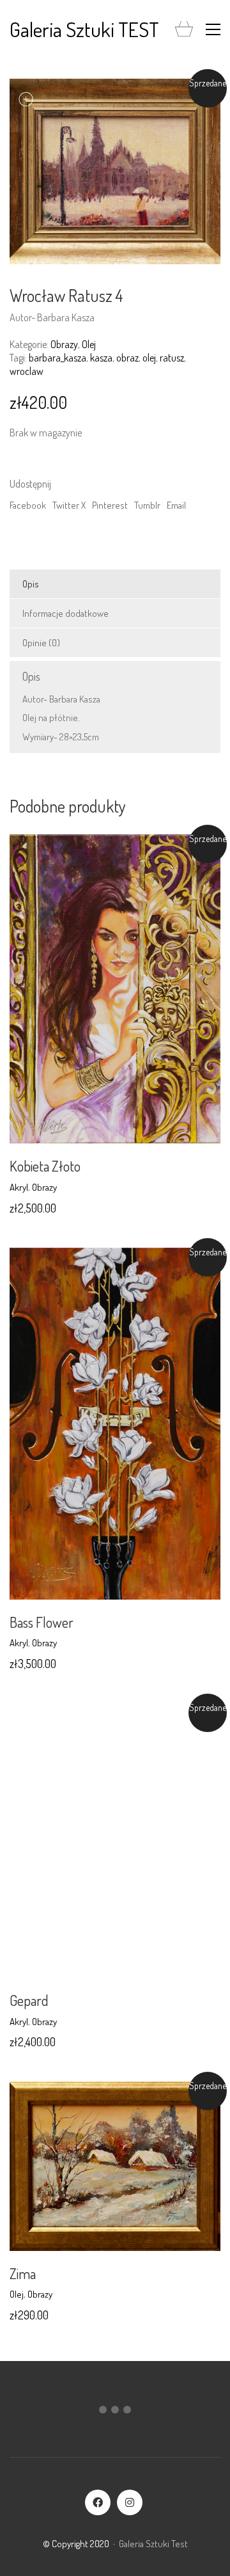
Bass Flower (42, 1622)
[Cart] (184, 30)
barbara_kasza (57, 358)
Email (176, 505)
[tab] (115, 584)
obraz (127, 358)
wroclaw (27, 371)
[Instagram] (130, 2502)
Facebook (28, 505)
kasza (101, 358)
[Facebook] (98, 2502)
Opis (31, 584)
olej (149, 358)
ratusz (172, 358)
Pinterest (110, 505)
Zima (23, 2273)
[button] (213, 29)
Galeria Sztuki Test (153, 2544)
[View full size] (26, 99)
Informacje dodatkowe (65, 613)
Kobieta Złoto (45, 1166)
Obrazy (64, 344)
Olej (89, 344)
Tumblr (147, 505)
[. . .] (115, 2412)
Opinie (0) (41, 643)
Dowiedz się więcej (45, 1187)
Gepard (29, 2000)
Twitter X (69, 505)
